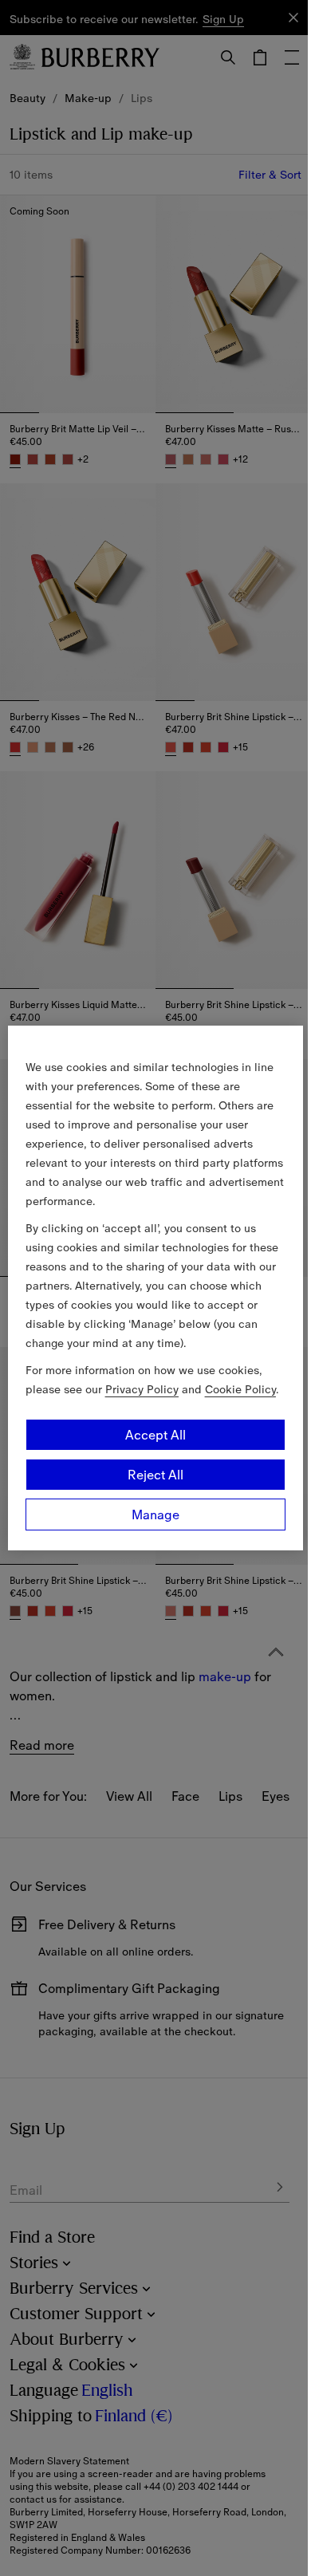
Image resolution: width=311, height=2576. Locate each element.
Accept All (155, 1435)
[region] (156, 1288)
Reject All (155, 1475)
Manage (155, 1514)
